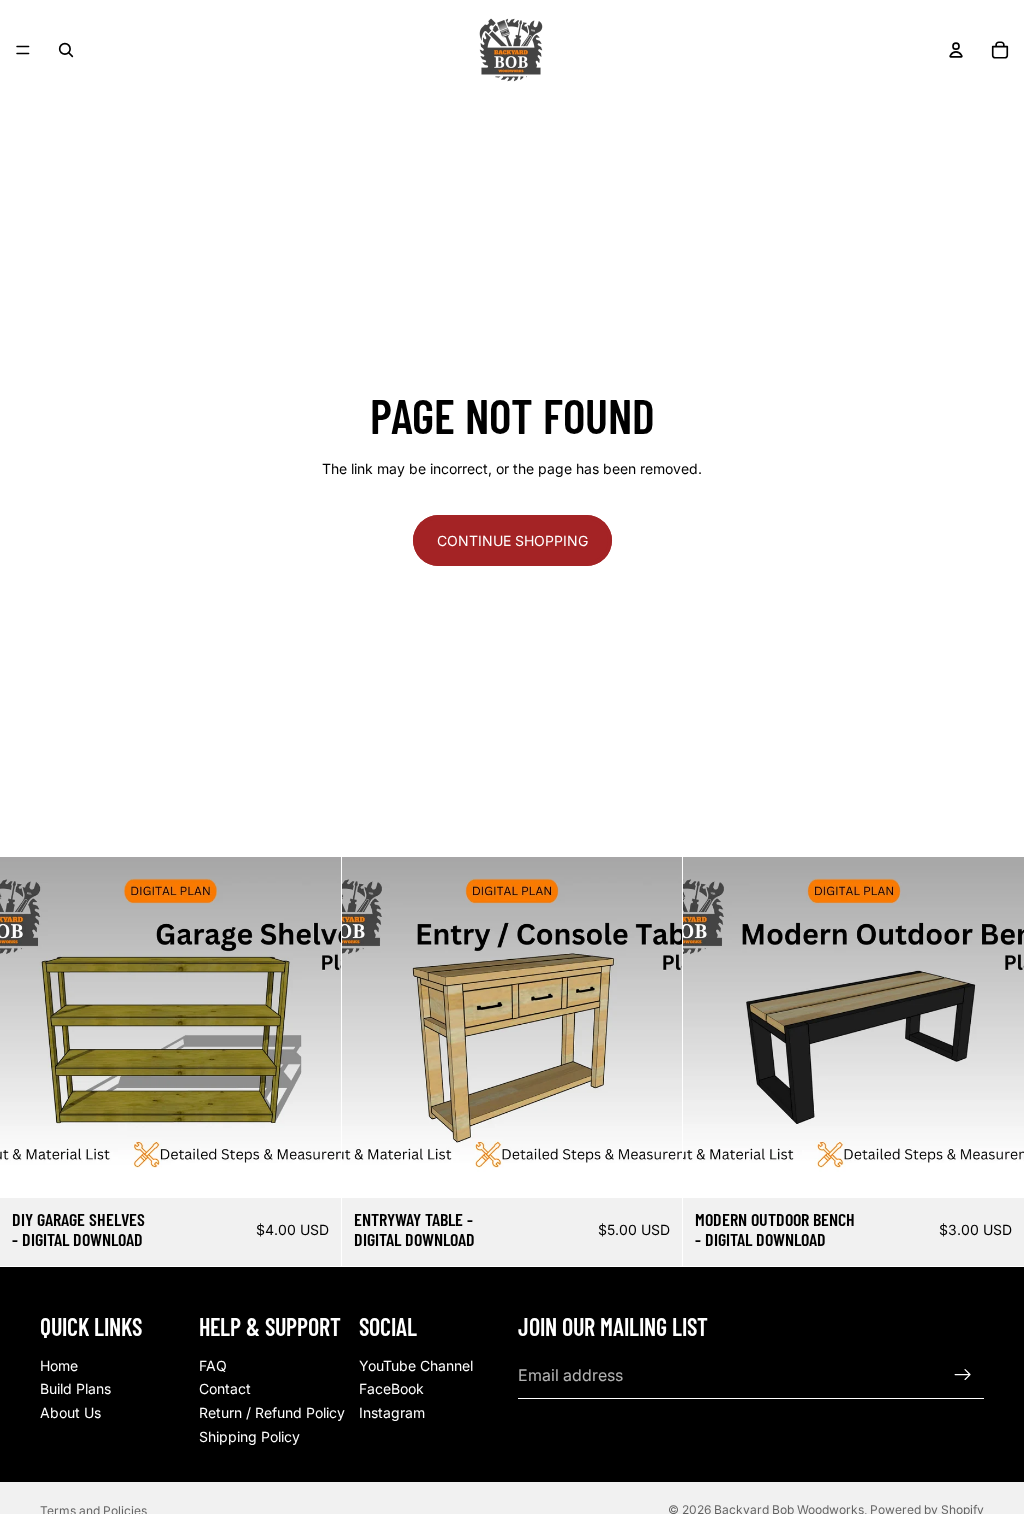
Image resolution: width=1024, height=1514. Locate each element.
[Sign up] (963, 1375)
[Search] (66, 50)
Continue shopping (512, 540)
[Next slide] (652, 1028)
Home (59, 1364)
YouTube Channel (416, 1364)
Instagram (392, 1412)
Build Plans (75, 1388)
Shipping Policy (249, 1435)
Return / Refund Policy (272, 1412)
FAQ (213, 1364)
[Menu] (23, 50)
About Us (70, 1412)
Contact (225, 1388)
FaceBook (391, 1388)
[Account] (956, 50)
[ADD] (310, 1167)
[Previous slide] (372, 1028)
